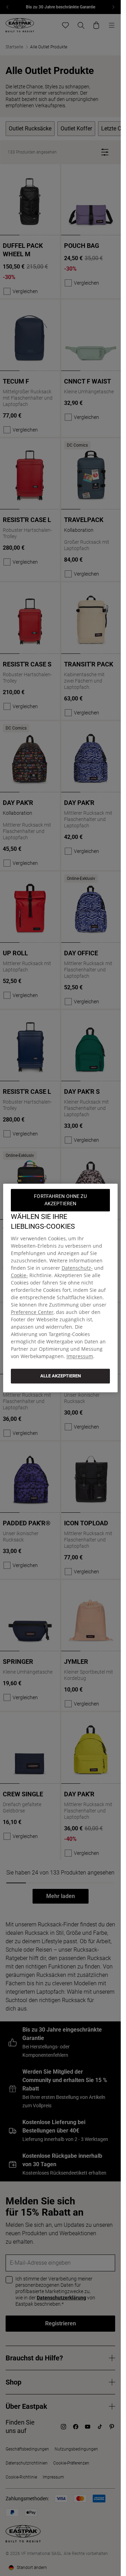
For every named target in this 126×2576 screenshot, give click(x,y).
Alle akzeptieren (61, 1376)
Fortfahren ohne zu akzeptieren (61, 1200)
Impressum (80, 1356)
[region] (61, 1288)
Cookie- (19, 1275)
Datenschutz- (77, 1268)
